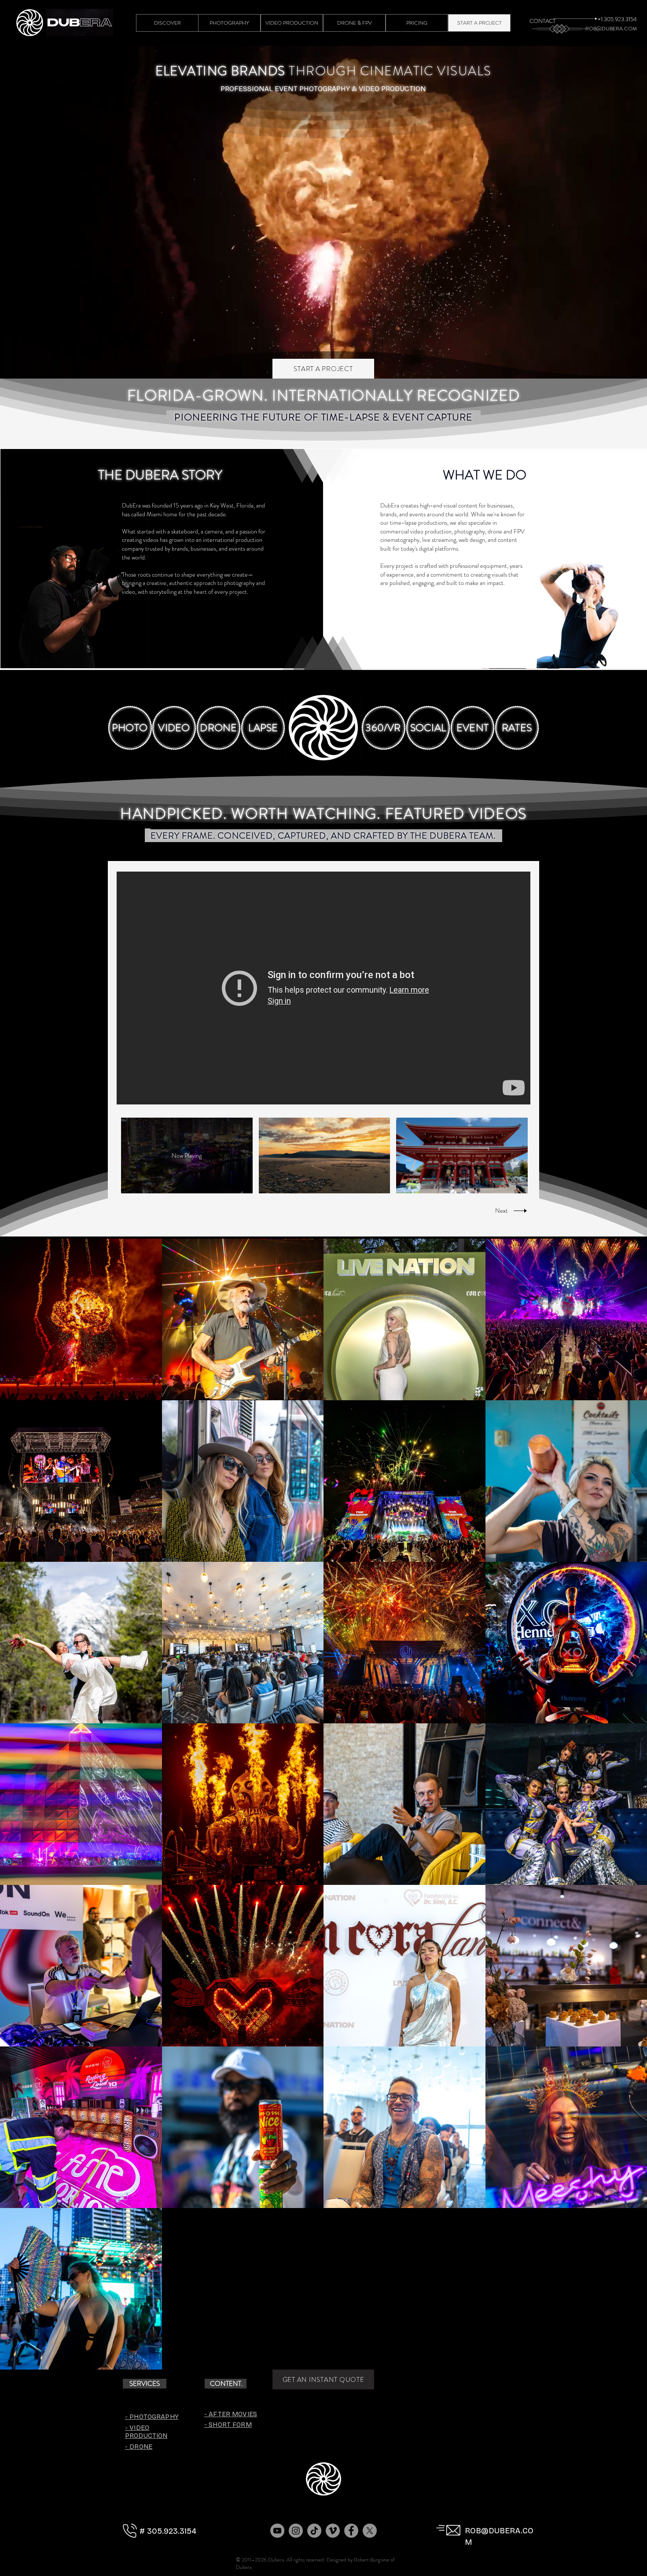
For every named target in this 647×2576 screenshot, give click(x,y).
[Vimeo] (333, 2531)
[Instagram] (296, 2531)
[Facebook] (351, 2531)
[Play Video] (324, 1156)
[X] (370, 2531)
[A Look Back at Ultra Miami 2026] (323, 988)
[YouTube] (277, 2531)
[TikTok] (314, 2531)
